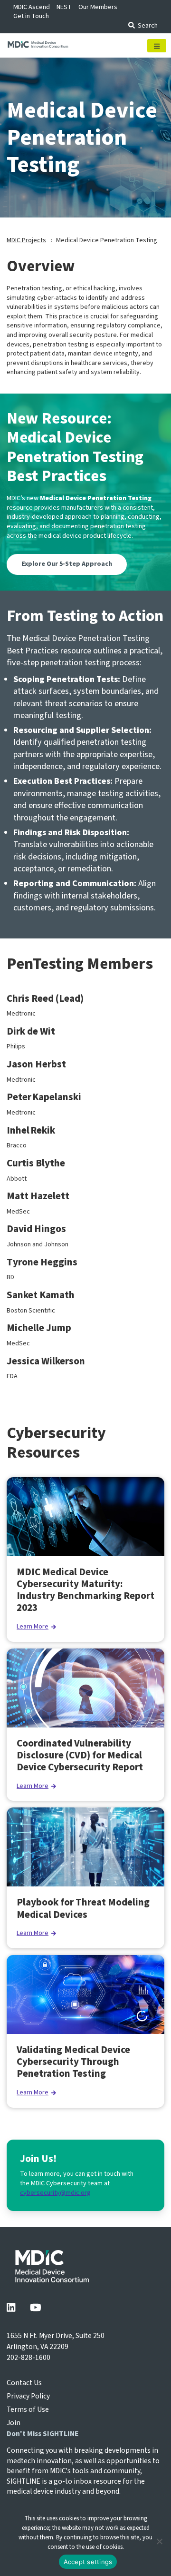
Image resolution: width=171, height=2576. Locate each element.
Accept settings (88, 2562)
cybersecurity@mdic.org (55, 2193)
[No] (159, 2541)
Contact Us (24, 2383)
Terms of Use (28, 2409)
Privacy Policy (28, 2396)
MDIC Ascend (32, 7)
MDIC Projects (26, 240)
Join (14, 2423)
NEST (64, 7)
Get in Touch (31, 16)
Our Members (98, 7)
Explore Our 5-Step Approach (67, 564)
